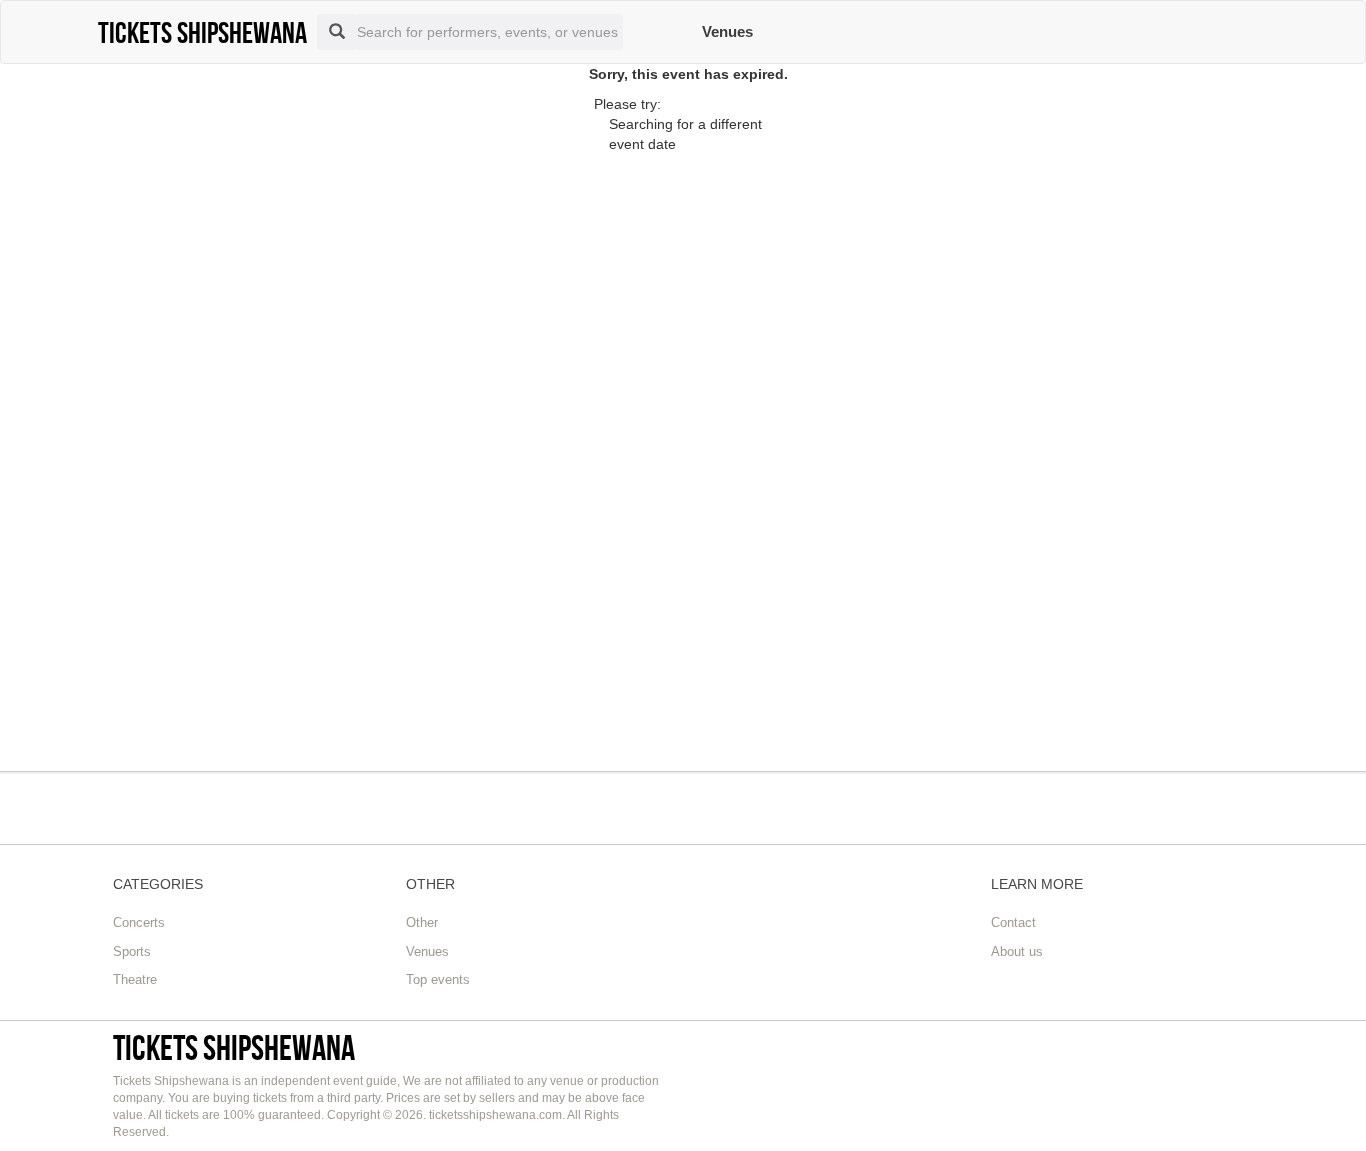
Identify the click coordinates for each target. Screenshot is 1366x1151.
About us (1017, 951)
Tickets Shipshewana (234, 1047)
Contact (1013, 922)
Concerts (139, 922)
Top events (438, 979)
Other (422, 922)
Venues (727, 31)
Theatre (135, 979)
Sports (132, 951)
